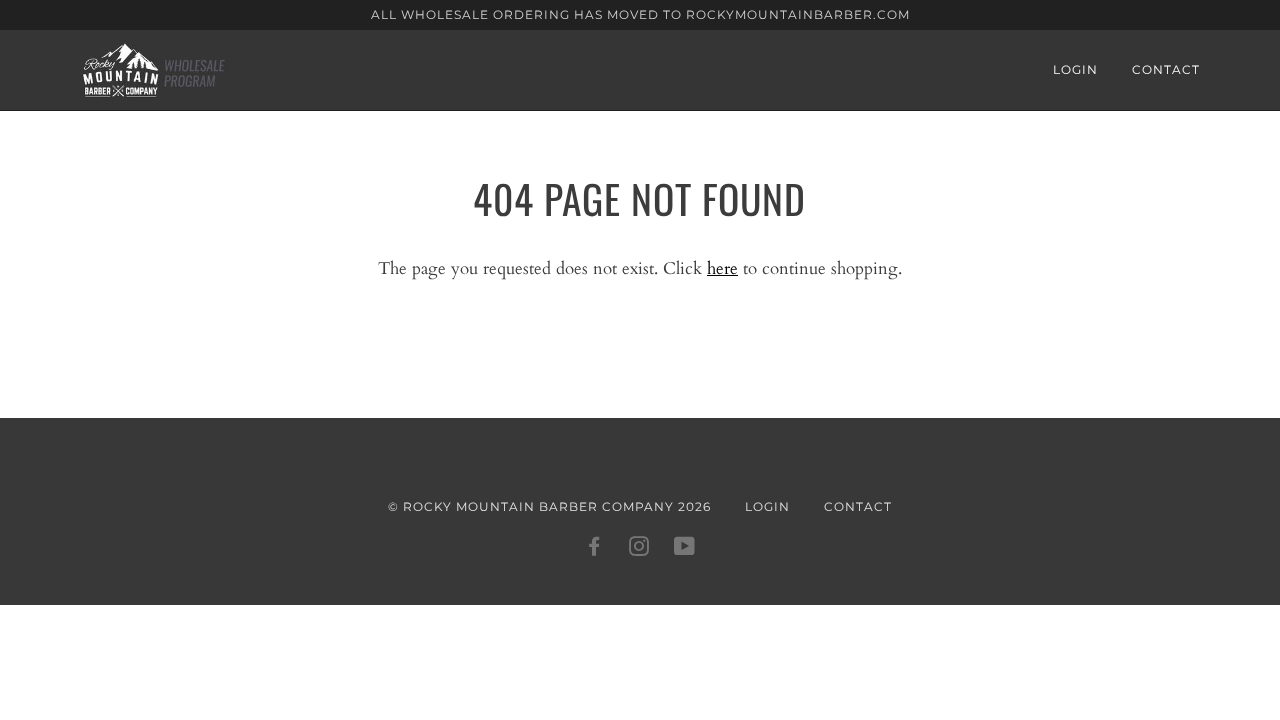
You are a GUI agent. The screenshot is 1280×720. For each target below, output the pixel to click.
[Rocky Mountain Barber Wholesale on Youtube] (685, 549)
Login (1075, 69)
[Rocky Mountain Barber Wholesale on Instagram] (639, 549)
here (722, 268)
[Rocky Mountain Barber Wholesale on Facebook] (594, 549)
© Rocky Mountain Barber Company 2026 (549, 506)
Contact (1166, 69)
